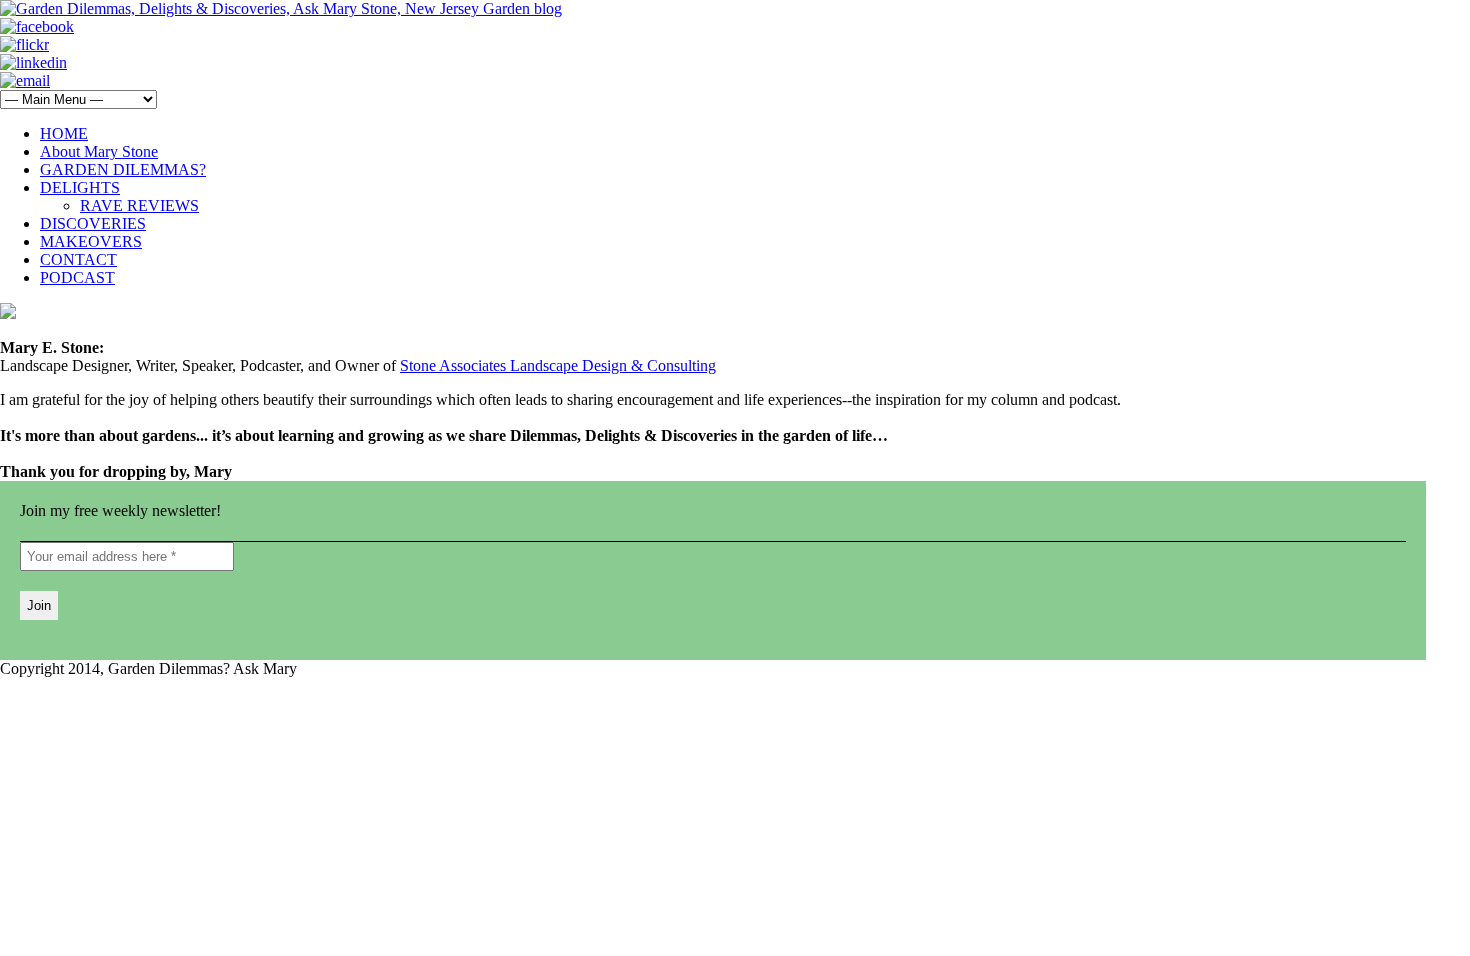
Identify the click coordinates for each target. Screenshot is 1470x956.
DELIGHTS (80, 187)
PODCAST (77, 277)
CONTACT (78, 259)
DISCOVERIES (93, 223)
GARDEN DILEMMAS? (123, 169)
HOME (64, 133)
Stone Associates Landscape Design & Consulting (558, 365)
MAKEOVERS (91, 241)
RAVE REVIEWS (139, 205)
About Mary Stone (99, 151)
